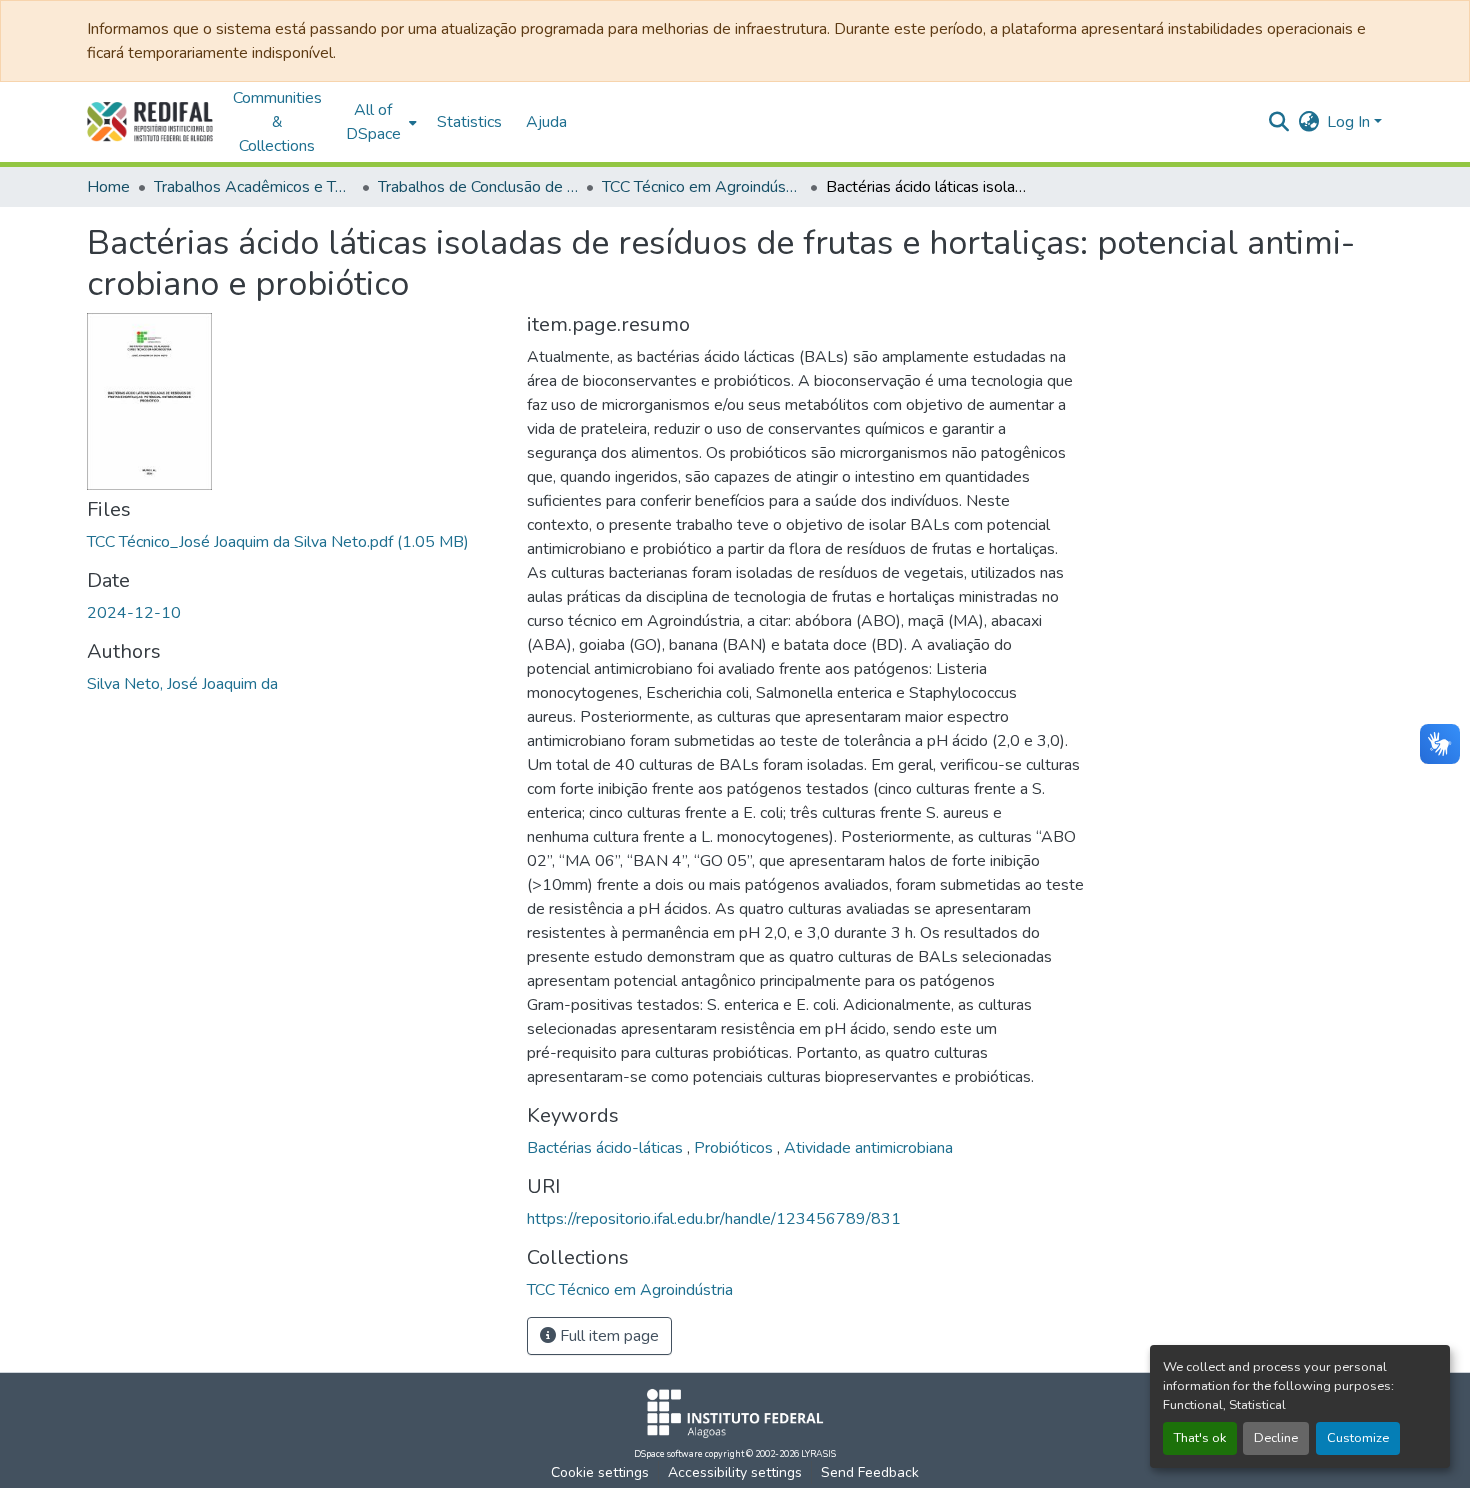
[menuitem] (379, 122)
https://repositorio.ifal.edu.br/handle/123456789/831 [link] (714, 1219)
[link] (295, 542)
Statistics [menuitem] (469, 122)
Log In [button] (1350, 122)
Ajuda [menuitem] (546, 122)
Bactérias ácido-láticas (607, 1148)
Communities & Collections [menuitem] (277, 122)
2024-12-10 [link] (134, 613)
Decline (1276, 1438)
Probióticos (735, 1148)
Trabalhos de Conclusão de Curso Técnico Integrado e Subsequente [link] (478, 187)
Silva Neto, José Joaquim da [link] (182, 684)
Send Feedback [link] (870, 1472)
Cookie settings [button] (600, 1472)
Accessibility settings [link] (735, 1472)
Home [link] (108, 187)
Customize (1358, 1438)
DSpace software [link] (668, 1454)
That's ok (1200, 1438)
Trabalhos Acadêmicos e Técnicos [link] (254, 187)
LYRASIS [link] (818, 1454)
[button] (150, 122)
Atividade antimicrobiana (868, 1148)
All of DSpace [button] (373, 122)
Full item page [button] (607, 1336)
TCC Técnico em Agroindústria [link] (702, 187)
